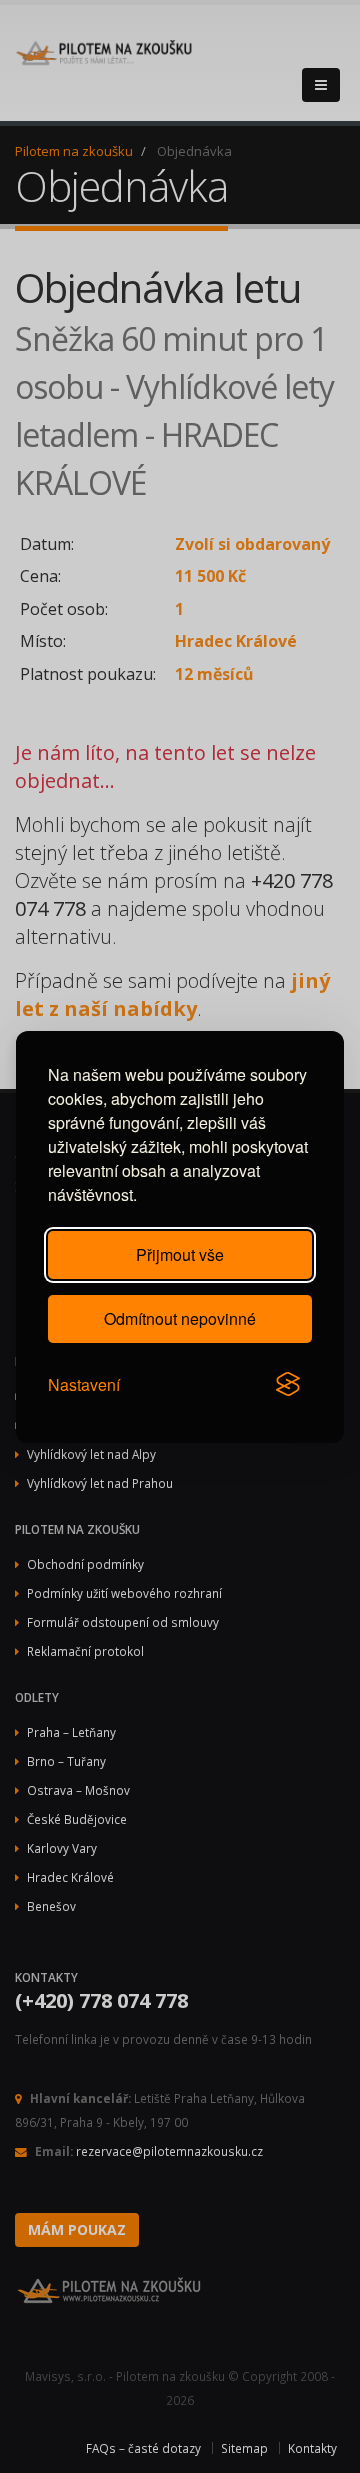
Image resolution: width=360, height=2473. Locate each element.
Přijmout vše (180, 1254)
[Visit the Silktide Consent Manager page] (288, 1385)
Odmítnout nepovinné (180, 1318)
